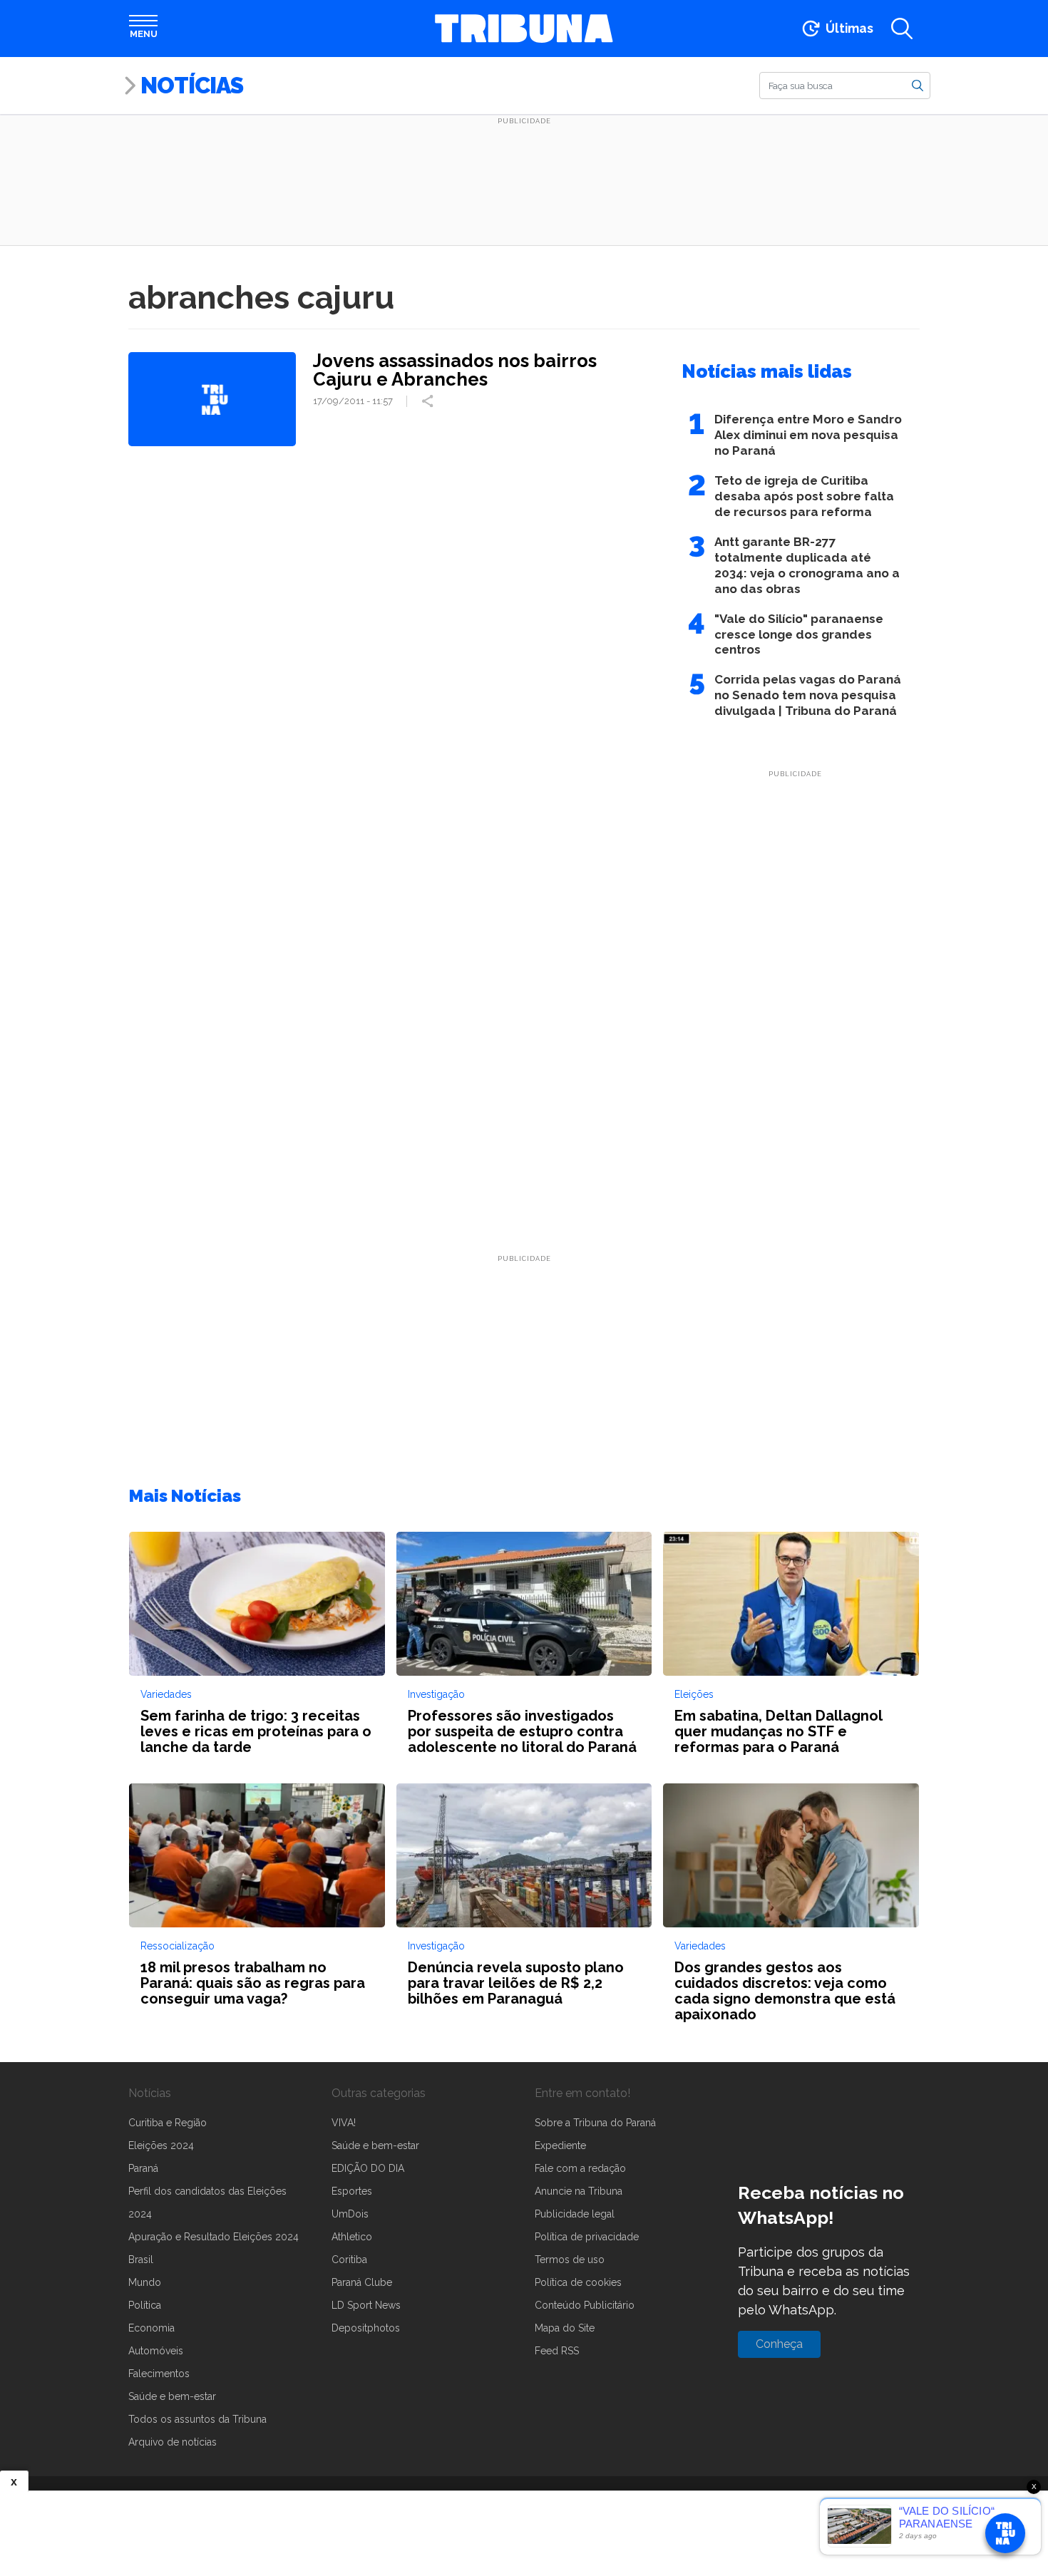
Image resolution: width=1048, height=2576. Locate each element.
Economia (151, 2328)
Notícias (192, 85)
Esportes (352, 2191)
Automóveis (156, 2351)
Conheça (779, 2344)
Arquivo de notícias (173, 2442)
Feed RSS (557, 2351)
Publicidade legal (575, 2214)
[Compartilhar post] (429, 401)
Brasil (141, 2260)
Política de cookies (578, 2282)
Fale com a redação (580, 2168)
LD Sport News (366, 2305)
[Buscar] (918, 85)
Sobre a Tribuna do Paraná (595, 2123)
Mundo (145, 2282)
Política (145, 2305)
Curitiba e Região (168, 2123)
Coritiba (349, 2260)
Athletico (352, 2237)
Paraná (143, 2168)
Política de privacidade (587, 2237)
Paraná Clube (362, 2282)
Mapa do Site (565, 2328)
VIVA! (344, 2123)
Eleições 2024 (161, 2145)
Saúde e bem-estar (172, 2396)
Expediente (560, 2145)
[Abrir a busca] (902, 29)
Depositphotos (366, 2328)
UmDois (350, 2214)
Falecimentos (159, 2374)
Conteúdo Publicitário (585, 2305)
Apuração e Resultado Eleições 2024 (214, 2237)
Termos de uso (570, 2260)
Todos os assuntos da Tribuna (197, 2419)
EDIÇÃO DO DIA (368, 2168)
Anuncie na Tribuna (579, 2191)
